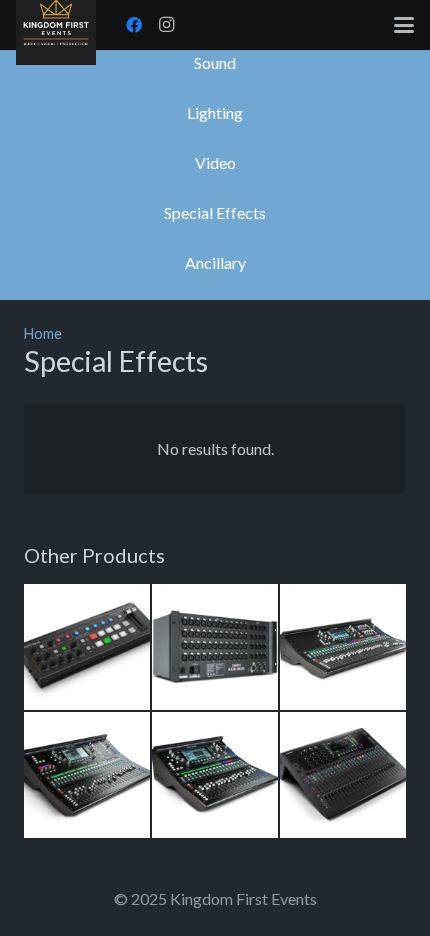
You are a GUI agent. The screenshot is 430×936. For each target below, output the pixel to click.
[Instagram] (166, 25)
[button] (404, 25)
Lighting (215, 112)
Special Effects (215, 212)
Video (215, 162)
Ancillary (215, 262)
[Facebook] (134, 25)
